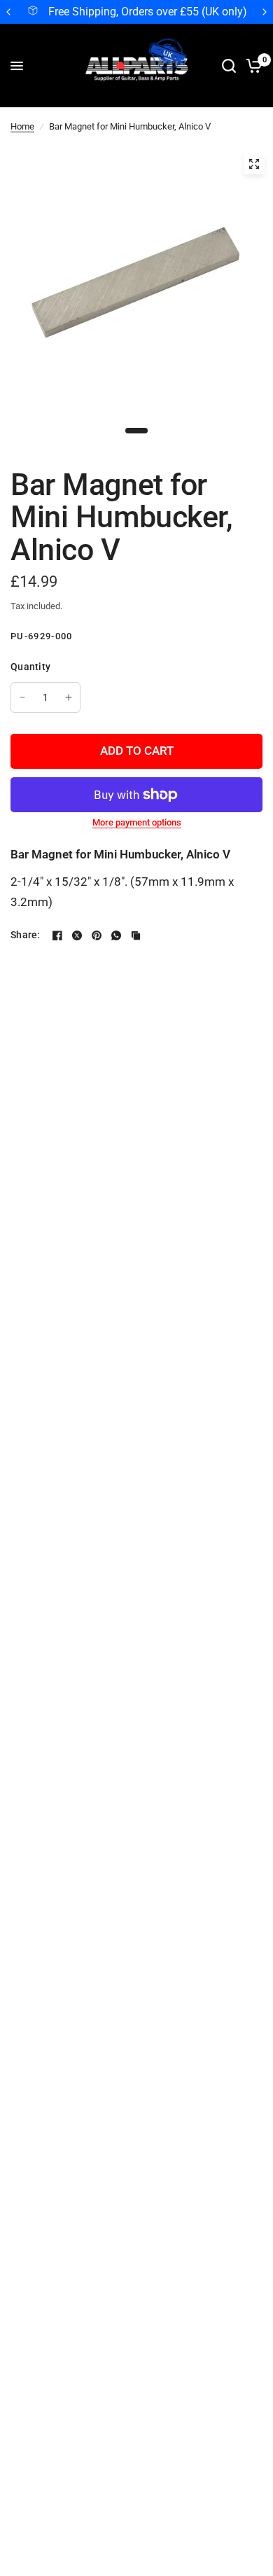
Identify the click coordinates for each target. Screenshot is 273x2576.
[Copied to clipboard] (136, 935)
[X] (77, 935)
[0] (252, 66)
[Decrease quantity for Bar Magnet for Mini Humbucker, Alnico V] (22, 697)
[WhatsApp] (116, 935)
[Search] (229, 66)
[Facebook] (57, 935)
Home (22, 126)
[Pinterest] (97, 935)
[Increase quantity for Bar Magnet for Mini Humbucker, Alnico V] (69, 697)
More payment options (137, 822)
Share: (26, 935)
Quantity (30, 667)
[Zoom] (254, 164)
